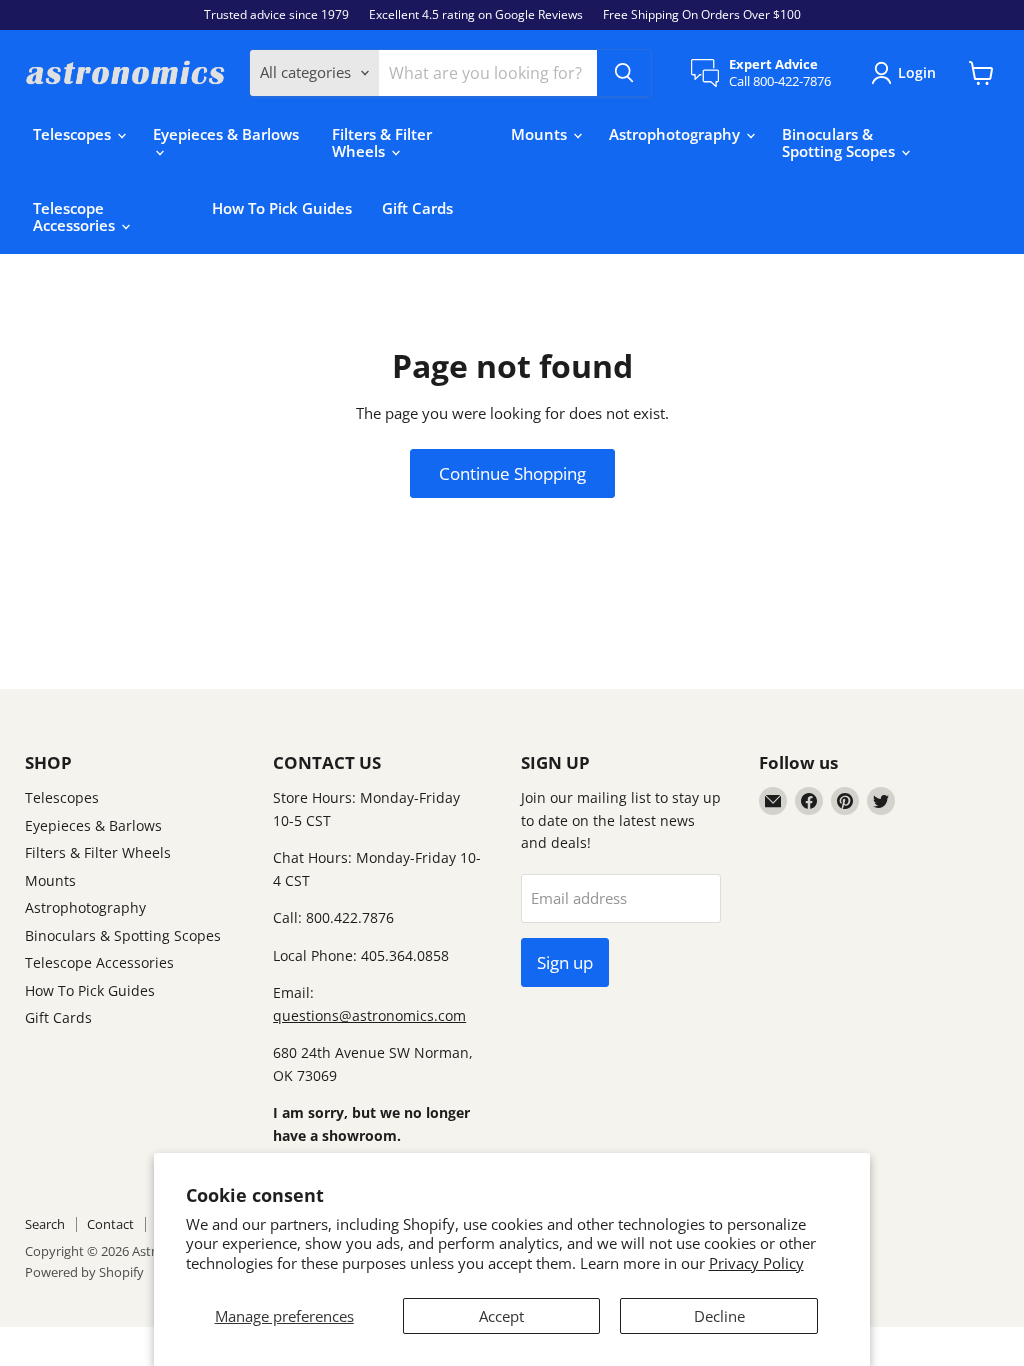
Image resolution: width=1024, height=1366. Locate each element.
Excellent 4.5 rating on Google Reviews (476, 15)
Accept (501, 1316)
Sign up (565, 962)
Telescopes (74, 134)
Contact (110, 1224)
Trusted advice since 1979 (276, 15)
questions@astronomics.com (369, 1015)
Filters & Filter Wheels (382, 142)
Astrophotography (676, 134)
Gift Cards (417, 208)
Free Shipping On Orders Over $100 (702, 15)
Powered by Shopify (84, 1272)
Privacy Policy (756, 1263)
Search (45, 1224)
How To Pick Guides (282, 208)
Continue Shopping (512, 473)
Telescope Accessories (76, 216)
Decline (719, 1316)
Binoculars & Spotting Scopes (840, 142)
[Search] (624, 73)
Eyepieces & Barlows (226, 134)
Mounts (541, 134)
